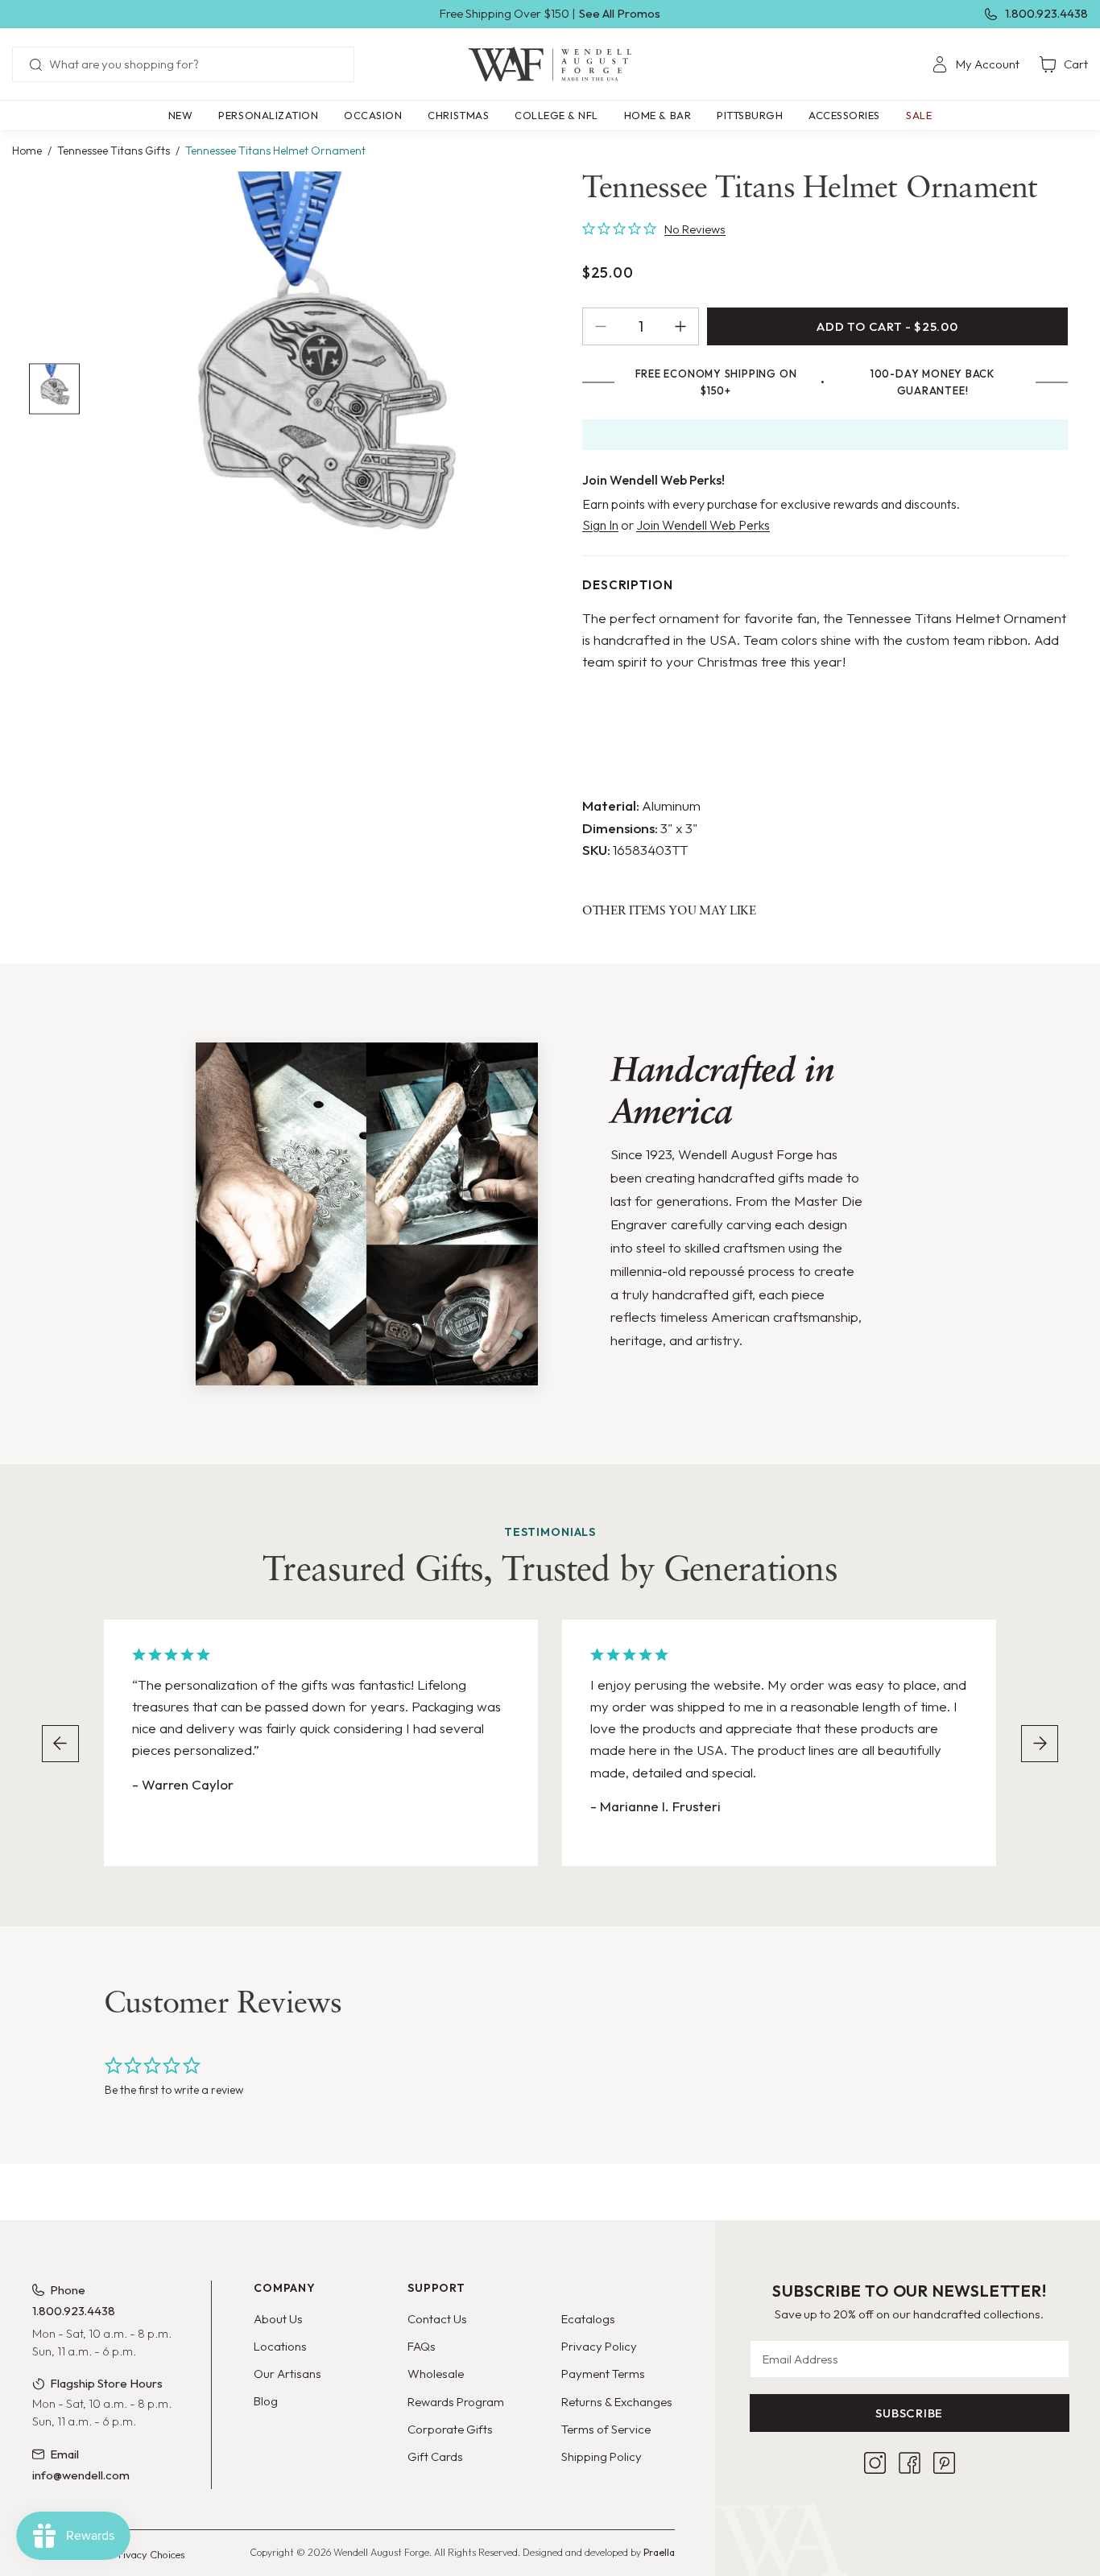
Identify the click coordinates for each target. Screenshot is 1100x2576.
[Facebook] (910, 2463)
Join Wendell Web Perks (703, 525)
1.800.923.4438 (1046, 13)
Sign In (600, 525)
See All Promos (620, 13)
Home (27, 151)
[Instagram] (875, 2463)
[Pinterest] (944, 2463)
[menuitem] (976, 64)
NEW (181, 115)
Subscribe (909, 2413)
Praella (659, 2552)
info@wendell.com (81, 2475)
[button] (268, 115)
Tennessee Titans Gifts (114, 151)
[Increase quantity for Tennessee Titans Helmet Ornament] (686, 326)
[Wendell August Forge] (550, 64)
